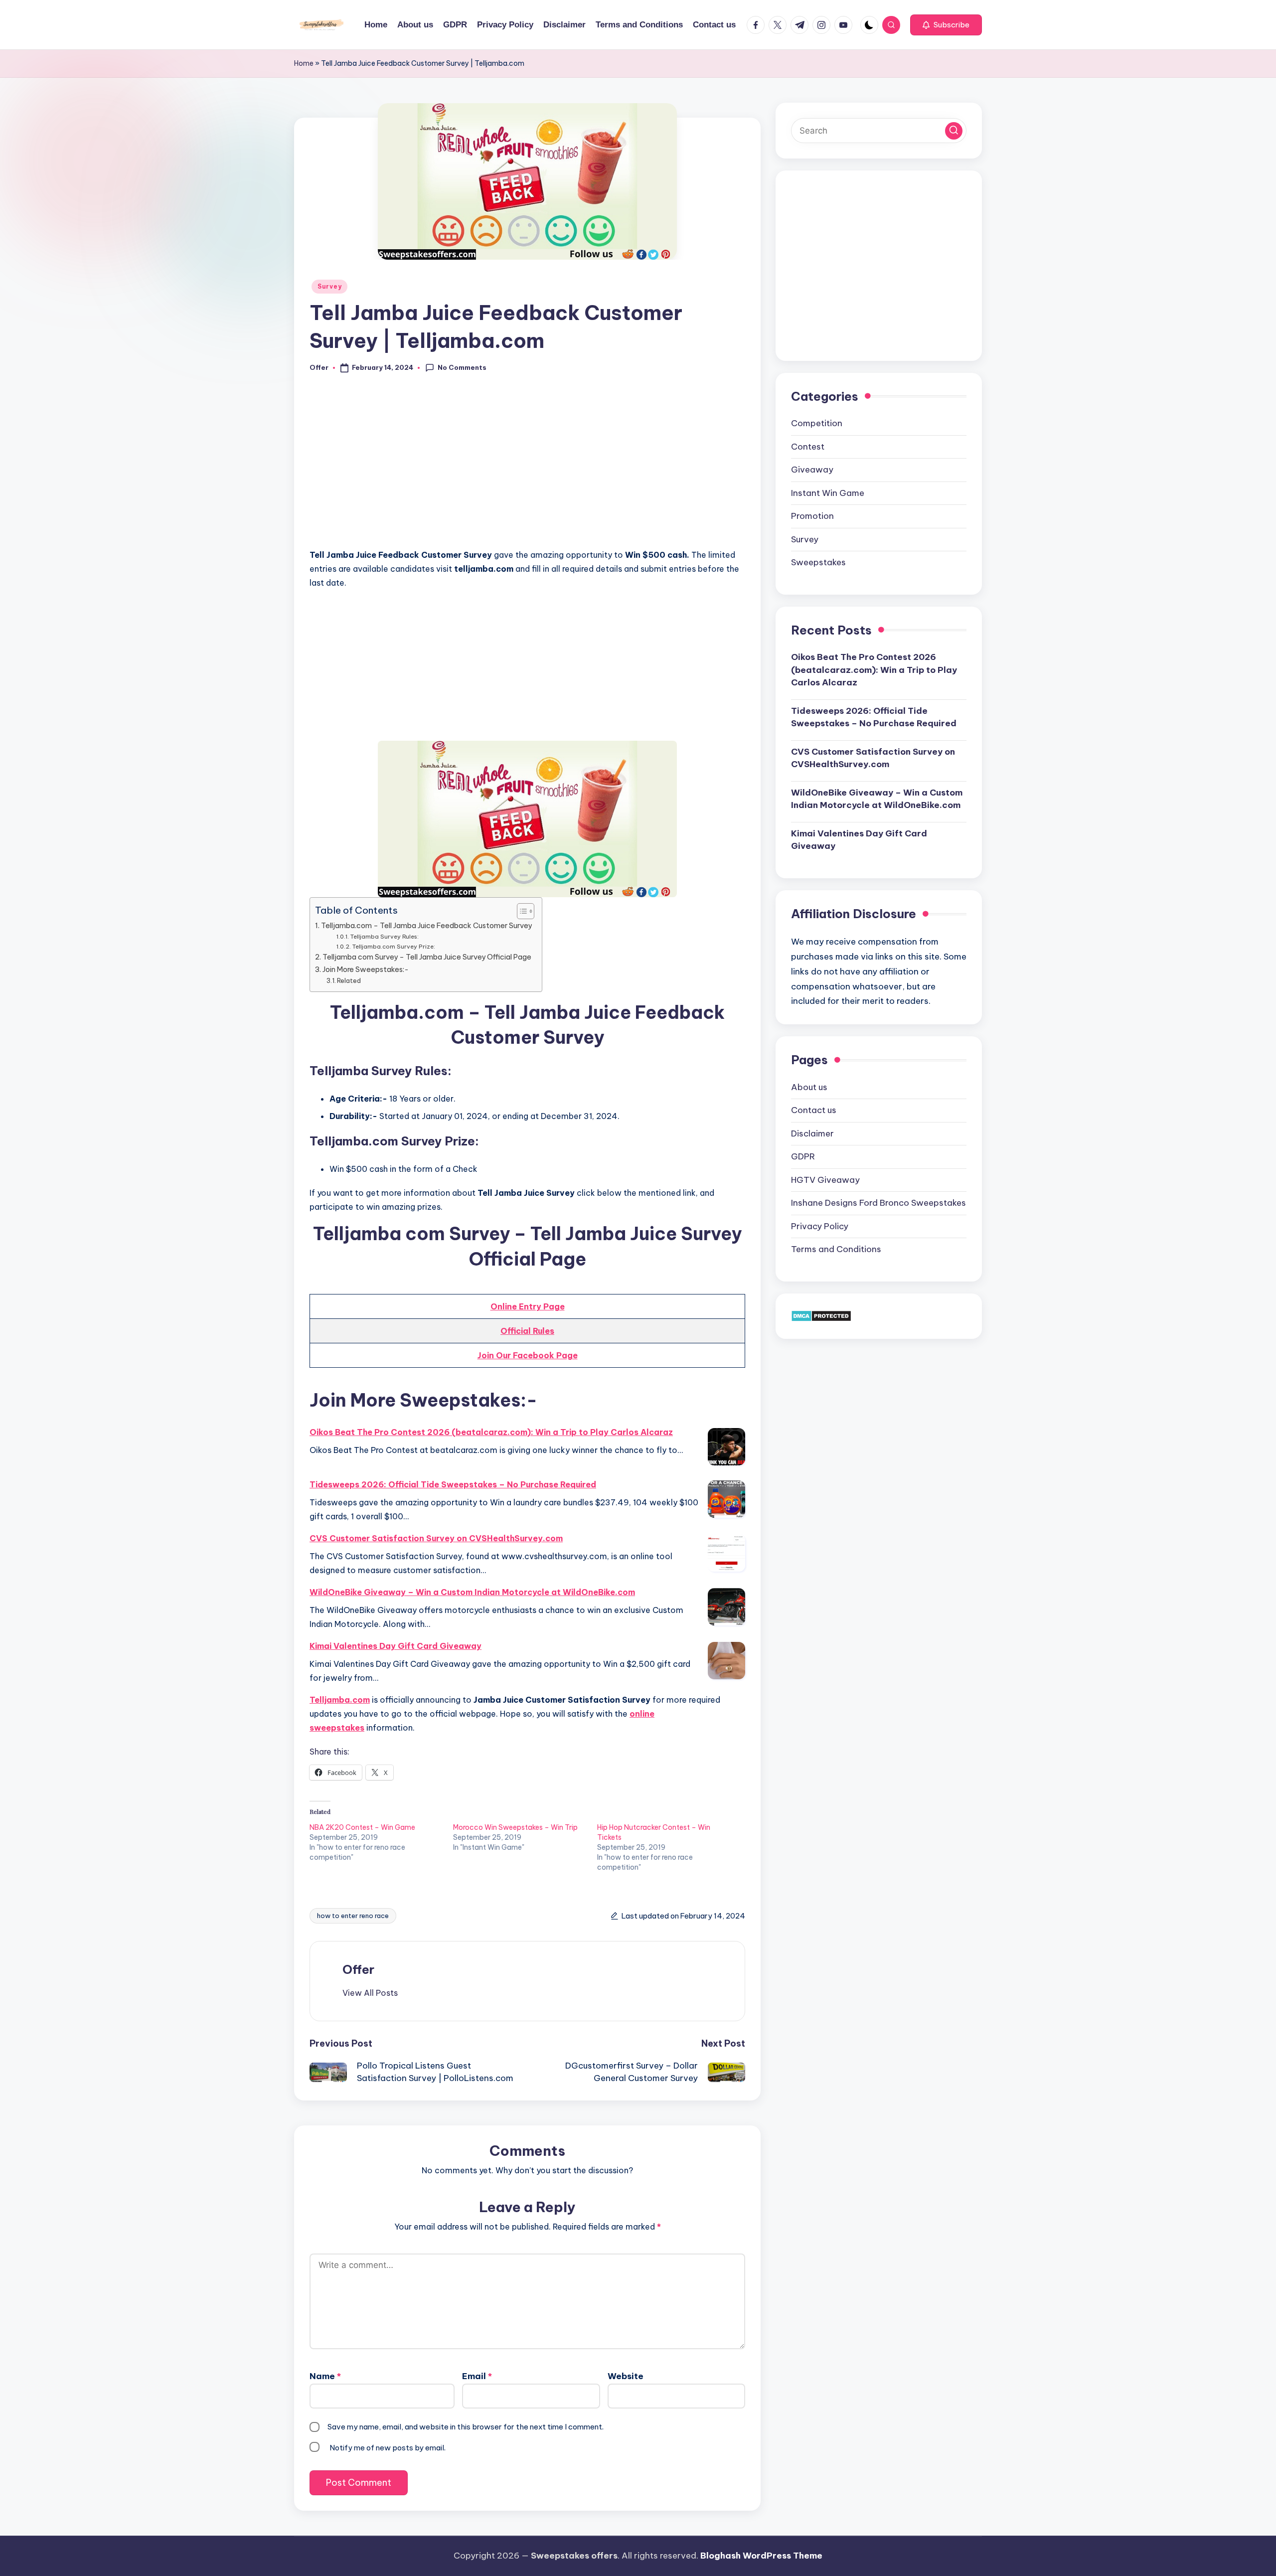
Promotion (812, 515)
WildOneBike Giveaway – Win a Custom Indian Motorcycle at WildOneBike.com (472, 1592)
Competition (817, 423)
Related (349, 980)
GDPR (803, 1156)
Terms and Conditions (836, 1249)
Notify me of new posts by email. (388, 2448)
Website (626, 2376)
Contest (808, 446)
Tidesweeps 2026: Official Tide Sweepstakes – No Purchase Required (453, 1484)
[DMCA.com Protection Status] (821, 1315)
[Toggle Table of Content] (521, 911)
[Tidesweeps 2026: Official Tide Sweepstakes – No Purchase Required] (726, 1499)
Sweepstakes (818, 562)
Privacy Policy (820, 1226)
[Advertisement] (527, 467)
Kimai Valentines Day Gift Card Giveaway (396, 1646)
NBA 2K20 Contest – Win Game (362, 1827)
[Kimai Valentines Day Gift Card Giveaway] (726, 1661)
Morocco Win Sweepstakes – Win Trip (515, 1827)
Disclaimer (812, 1133)
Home (304, 63)
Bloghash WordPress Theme (761, 2556)
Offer (358, 1969)
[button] (946, 25)
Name (325, 2376)
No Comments (462, 367)
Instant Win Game (828, 492)
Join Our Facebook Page (528, 1355)
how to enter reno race (353, 1916)
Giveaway (812, 469)
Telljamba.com (340, 1700)
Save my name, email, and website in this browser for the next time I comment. (466, 2427)
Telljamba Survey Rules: (384, 936)
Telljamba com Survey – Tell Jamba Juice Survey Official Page (427, 957)
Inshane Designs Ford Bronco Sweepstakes (878, 1202)
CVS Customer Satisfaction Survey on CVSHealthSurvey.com (436, 1538)
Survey (329, 286)
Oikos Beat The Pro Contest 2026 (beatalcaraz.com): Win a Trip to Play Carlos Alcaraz (491, 1432)
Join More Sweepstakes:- (366, 969)
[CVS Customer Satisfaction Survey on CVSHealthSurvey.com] (726, 1553)
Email (477, 2376)
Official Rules (527, 1331)
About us (809, 1087)
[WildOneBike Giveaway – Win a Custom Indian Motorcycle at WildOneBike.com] (726, 1607)
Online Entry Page (528, 1306)
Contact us (814, 1110)
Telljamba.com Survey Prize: (394, 946)
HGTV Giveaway (825, 1179)
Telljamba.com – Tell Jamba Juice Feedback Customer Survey (426, 926)
